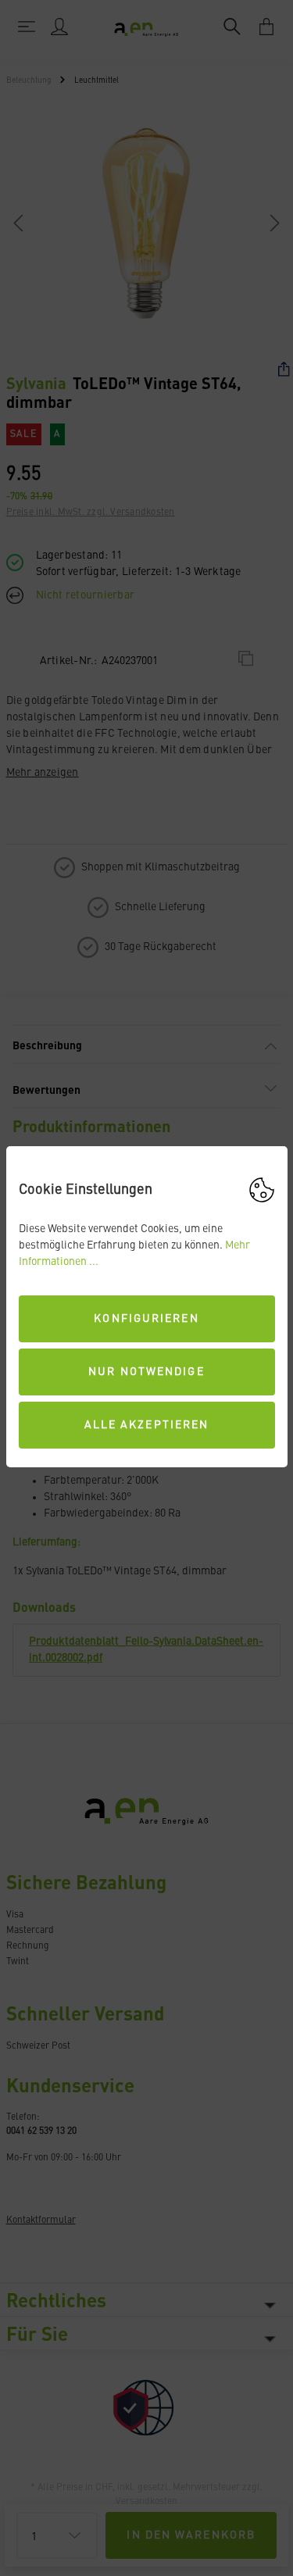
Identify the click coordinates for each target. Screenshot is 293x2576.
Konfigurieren (146, 1319)
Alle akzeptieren (147, 1425)
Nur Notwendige (146, 1372)
